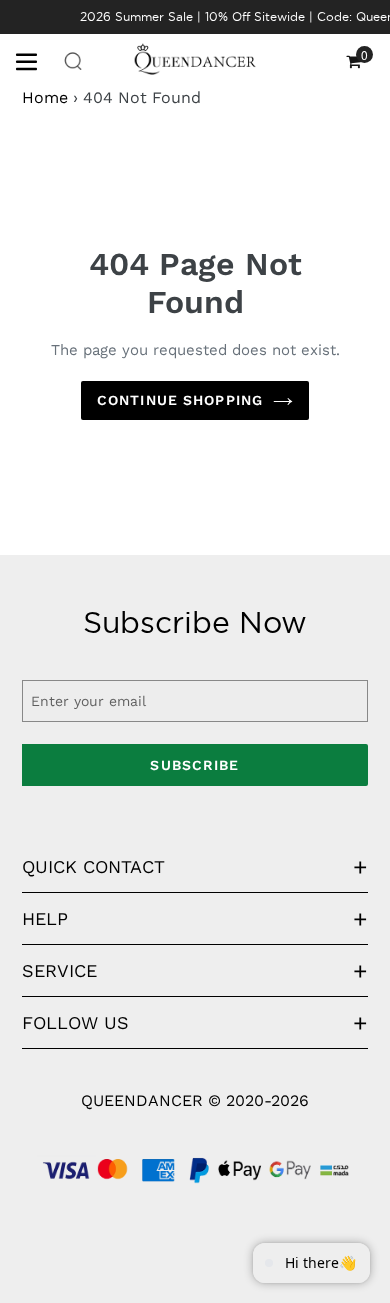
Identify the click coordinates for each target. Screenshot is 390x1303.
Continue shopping (180, 400)
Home (45, 97)
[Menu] (34, 60)
